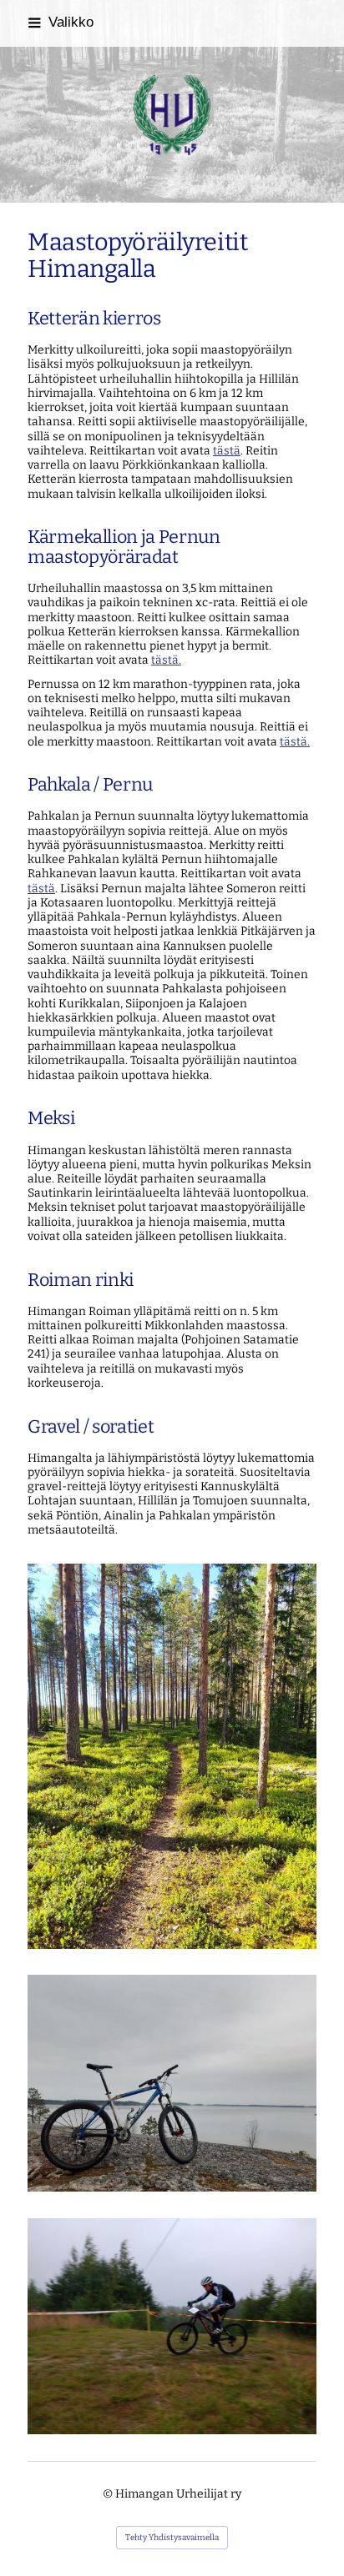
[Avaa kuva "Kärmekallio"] (172, 2327)
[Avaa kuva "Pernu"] (172, 1756)
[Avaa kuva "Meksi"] (172, 2083)
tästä (227, 451)
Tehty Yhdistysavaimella (172, 2538)
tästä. (166, 660)
